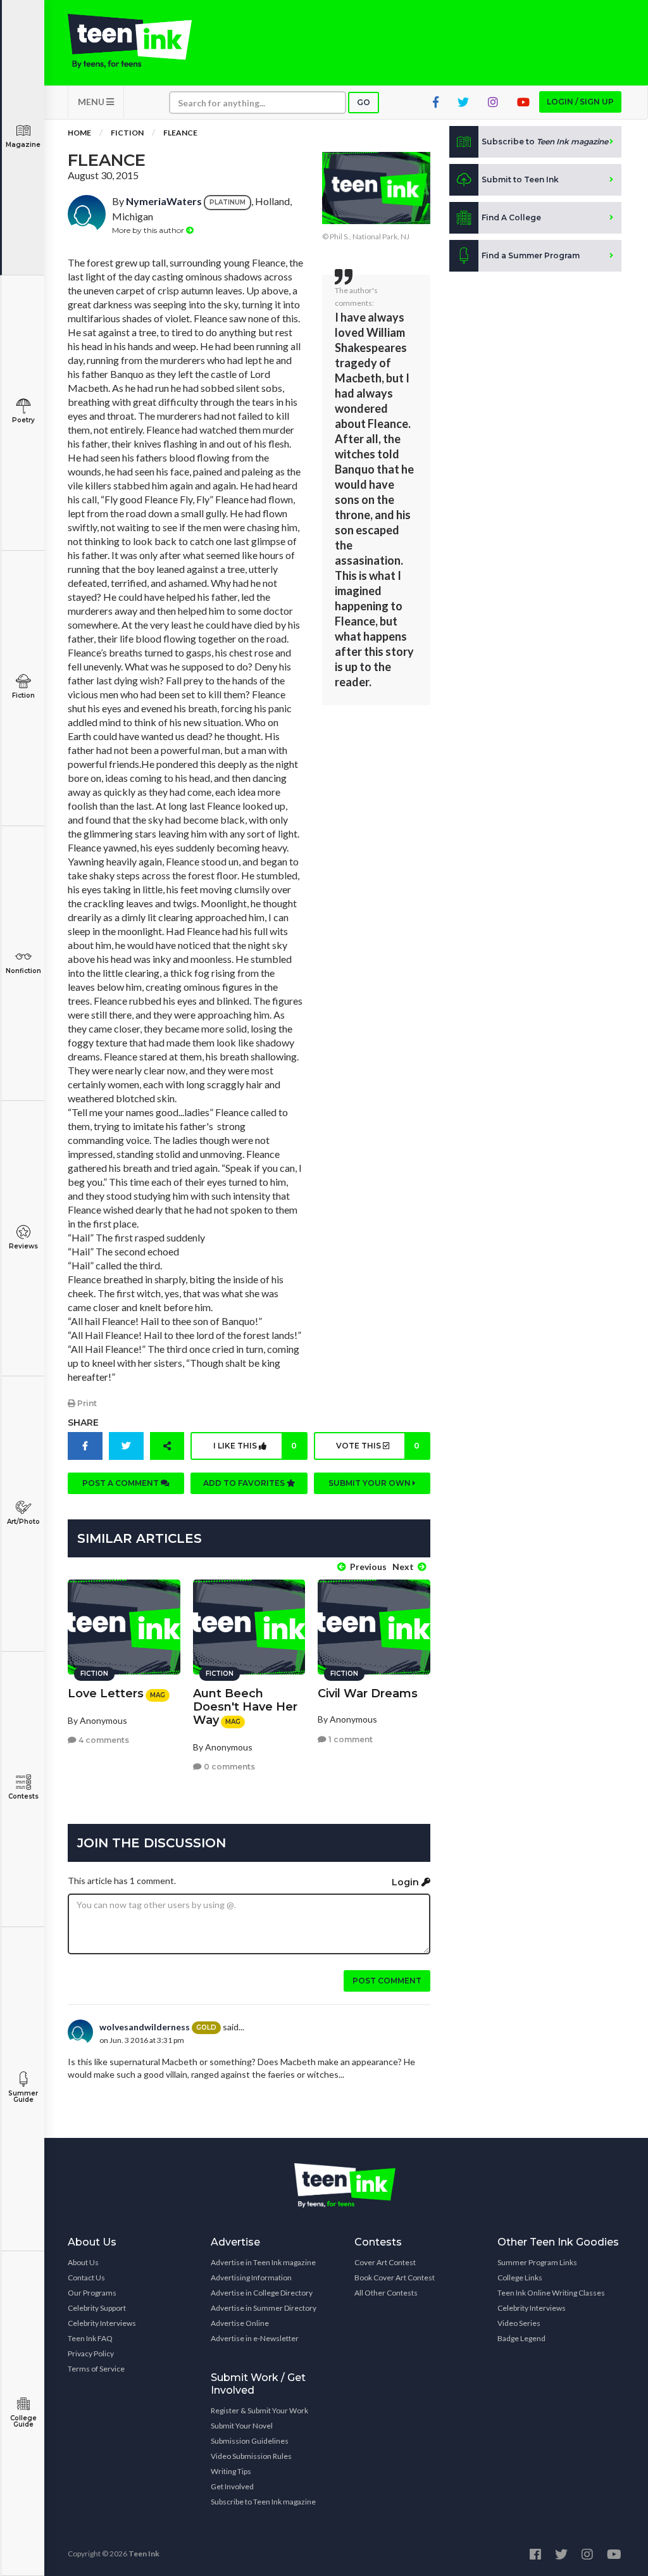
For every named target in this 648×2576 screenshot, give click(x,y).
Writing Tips (231, 2471)
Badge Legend (521, 2338)
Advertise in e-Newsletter (255, 2338)
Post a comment (121, 1483)
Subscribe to (545, 141)
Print (86, 1403)
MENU (92, 102)
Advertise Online (240, 2323)
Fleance (180, 133)
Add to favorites (245, 1483)
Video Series (519, 2323)
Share (83, 1423)
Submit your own (371, 1483)
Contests (23, 1796)
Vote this (378, 1446)
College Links (520, 2278)
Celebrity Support (97, 2308)
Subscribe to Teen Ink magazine (263, 2502)
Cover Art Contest (385, 2262)
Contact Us (86, 2278)
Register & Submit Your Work (259, 2410)
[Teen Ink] (130, 41)
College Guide (23, 2421)
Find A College (511, 217)
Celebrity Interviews (102, 2323)
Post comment (387, 1981)
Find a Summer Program (531, 255)
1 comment (350, 1739)
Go (364, 102)
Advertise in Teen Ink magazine (263, 2262)
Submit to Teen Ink (520, 179)
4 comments (103, 1740)
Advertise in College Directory (262, 2293)
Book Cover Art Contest (395, 2278)
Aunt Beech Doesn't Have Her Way (245, 1707)
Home (79, 133)
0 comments (228, 1767)
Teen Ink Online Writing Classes (551, 2293)
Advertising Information (251, 2278)
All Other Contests (386, 2293)
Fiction (23, 695)
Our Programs (92, 2293)
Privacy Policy (91, 2353)
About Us (83, 2262)
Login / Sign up (580, 102)
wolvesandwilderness (145, 2027)
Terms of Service (96, 2369)
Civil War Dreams (368, 1693)
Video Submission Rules (251, 2456)
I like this (255, 1446)
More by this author (149, 230)
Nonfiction (23, 971)
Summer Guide (23, 2096)
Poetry (23, 420)
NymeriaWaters (164, 201)
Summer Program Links (537, 2262)
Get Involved (232, 2486)
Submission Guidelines (250, 2441)
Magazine (23, 145)
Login (407, 1882)
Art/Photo (23, 1522)
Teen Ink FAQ (90, 2338)
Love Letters (106, 1693)
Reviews (23, 1246)
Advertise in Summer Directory (264, 2308)
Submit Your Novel (242, 2426)
